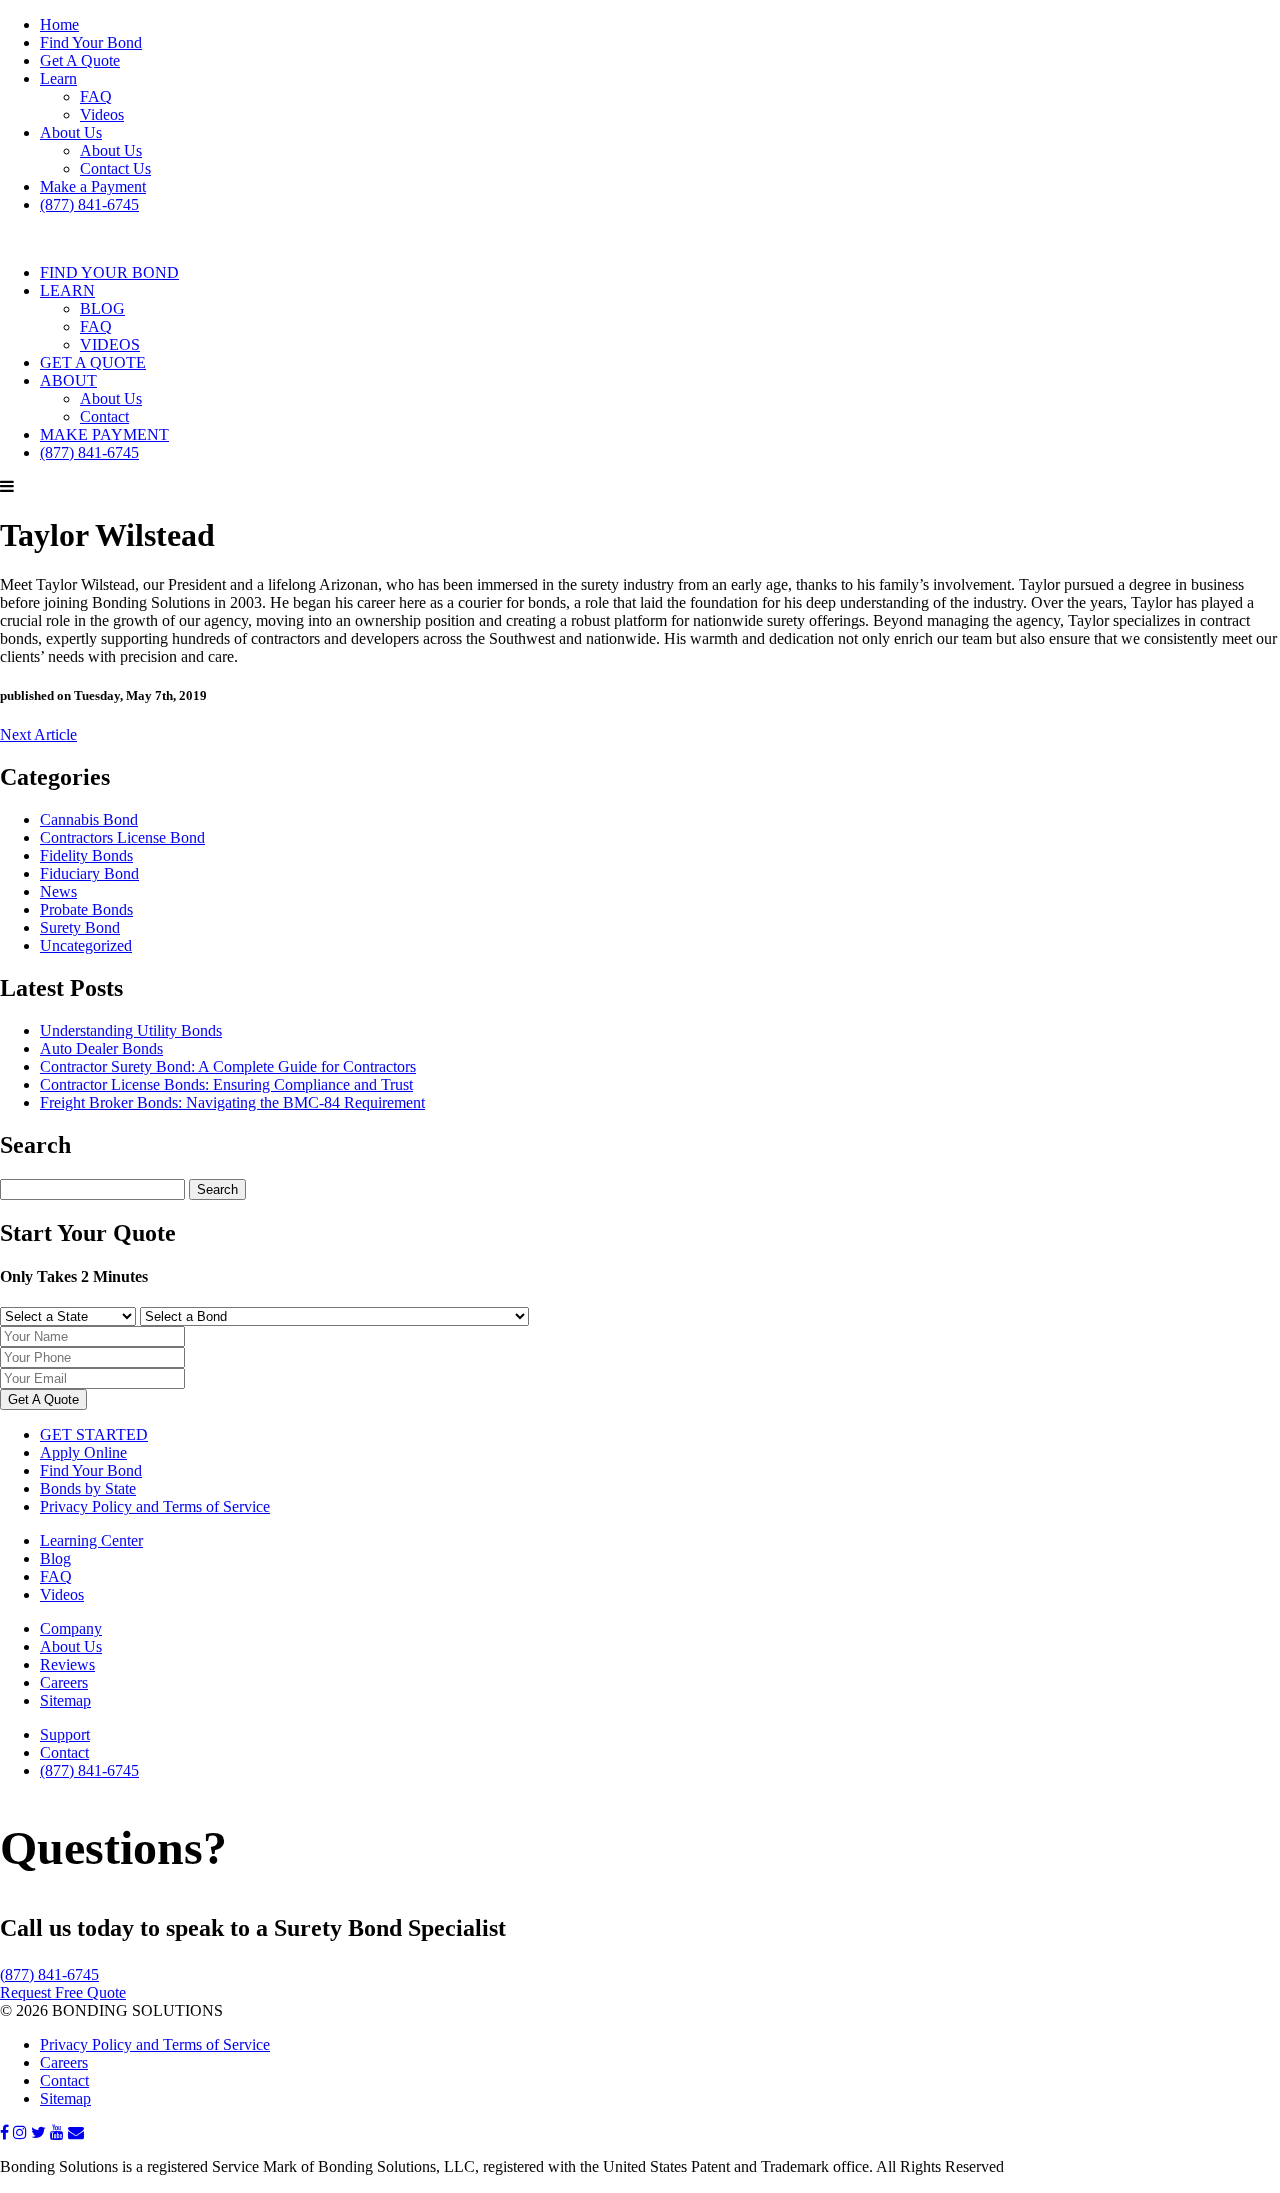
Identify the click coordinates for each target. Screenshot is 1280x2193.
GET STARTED (94, 1434)
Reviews (67, 1664)
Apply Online (83, 1452)
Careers (64, 1682)
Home (59, 24)
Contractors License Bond (122, 837)
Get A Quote (80, 60)
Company (71, 1628)
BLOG (102, 308)
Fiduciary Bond (89, 873)
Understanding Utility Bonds (131, 1030)
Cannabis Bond (89, 819)
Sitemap (65, 1700)
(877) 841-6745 (89, 204)
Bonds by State (88, 1488)
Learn (58, 78)
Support (65, 1734)
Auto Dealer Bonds (101, 1048)
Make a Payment (93, 186)
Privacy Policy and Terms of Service (155, 1506)
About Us (71, 132)
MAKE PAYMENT (104, 434)
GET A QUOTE (93, 362)
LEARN (67, 290)
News (58, 891)
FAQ (96, 96)
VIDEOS (110, 344)
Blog (55, 1558)
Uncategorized (86, 945)
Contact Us (115, 168)
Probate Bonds (86, 909)
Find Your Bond (91, 42)
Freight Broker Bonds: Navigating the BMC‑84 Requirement (232, 1102)
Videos (102, 114)
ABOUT (68, 380)
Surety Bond (80, 927)
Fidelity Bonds (86, 855)
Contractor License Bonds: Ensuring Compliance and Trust (226, 1084)
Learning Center (91, 1540)
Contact (104, 416)
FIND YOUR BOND (109, 272)
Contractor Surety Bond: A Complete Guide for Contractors (228, 1066)
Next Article (38, 734)
